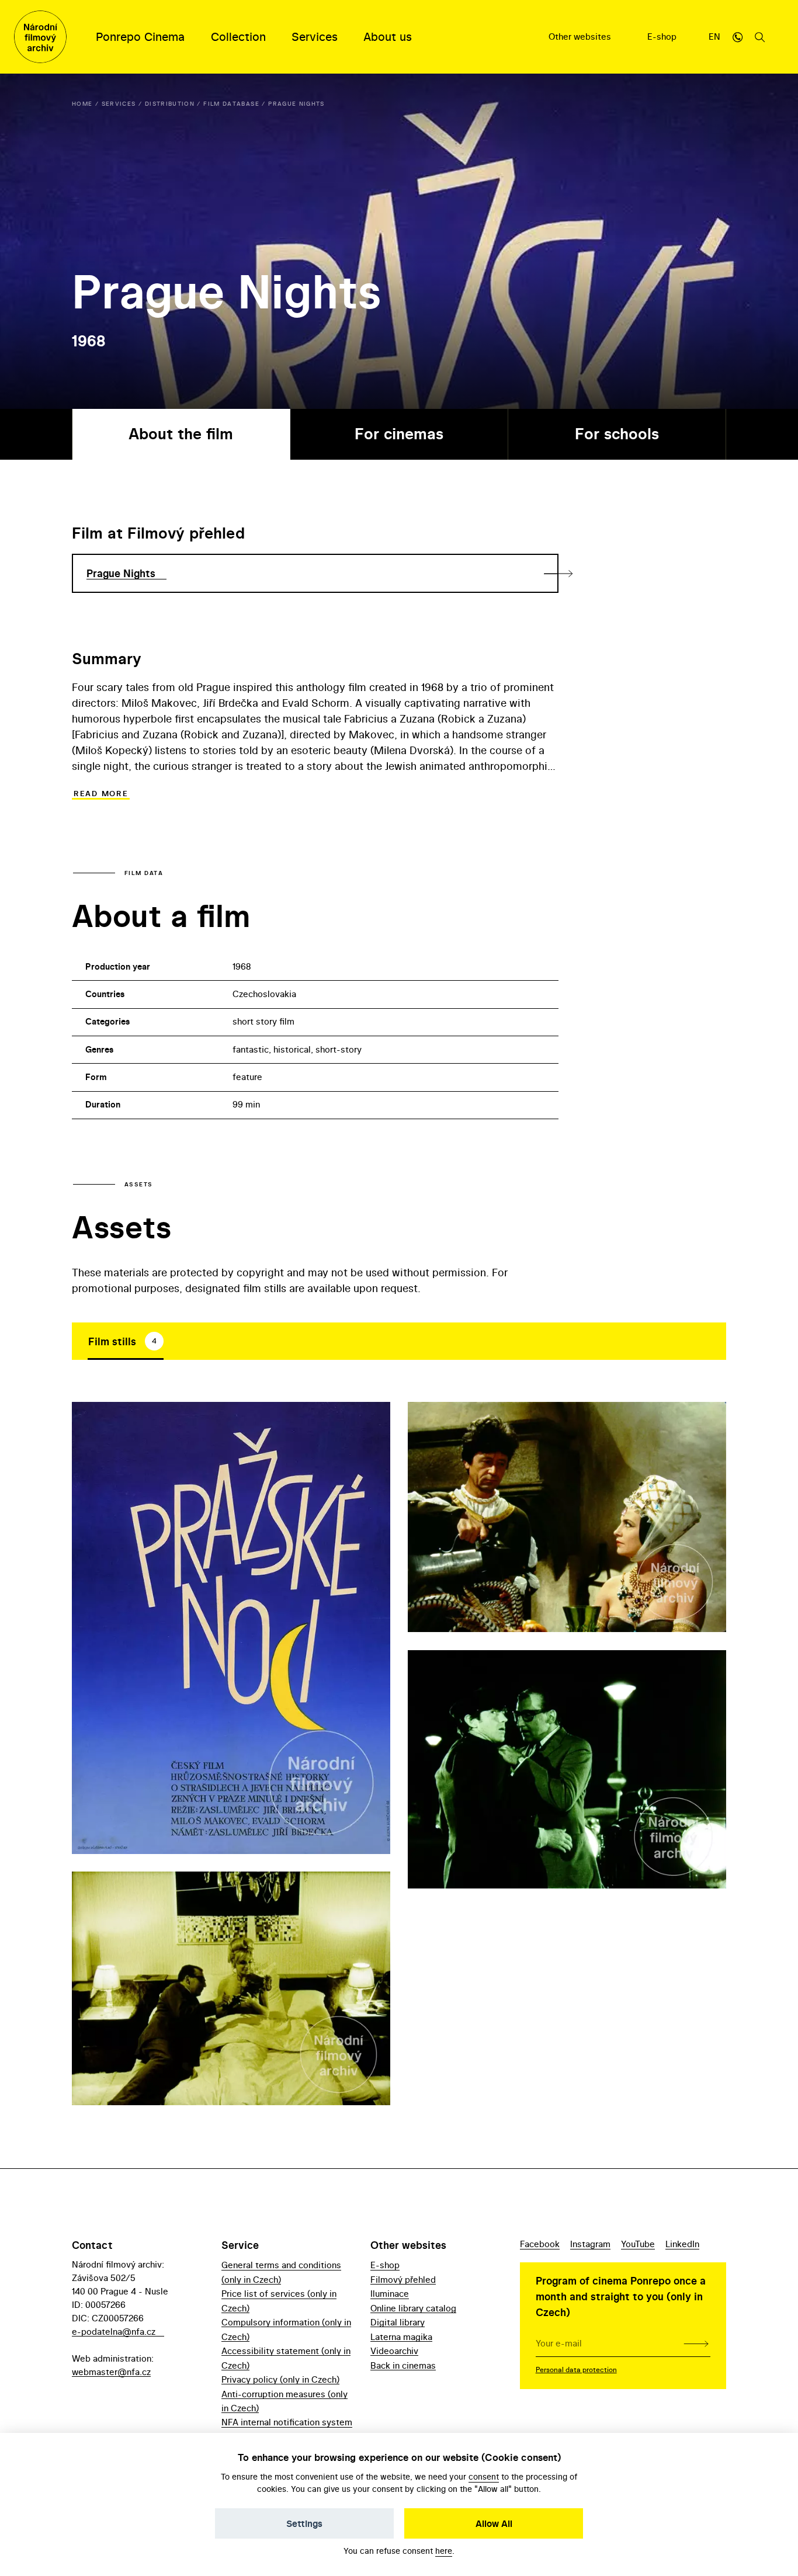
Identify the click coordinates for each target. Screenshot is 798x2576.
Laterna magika (401, 2337)
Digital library (398, 2322)
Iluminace (390, 2294)
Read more (101, 794)
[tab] (126, 1341)
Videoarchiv (394, 2351)
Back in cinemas (403, 2365)
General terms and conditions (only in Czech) (281, 2272)
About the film (181, 434)
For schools (617, 434)
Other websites (581, 37)
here (444, 2551)
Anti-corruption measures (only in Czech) (284, 2401)
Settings (304, 2523)
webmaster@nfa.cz (111, 2372)
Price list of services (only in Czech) (279, 2301)
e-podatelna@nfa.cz (114, 2332)
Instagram (590, 2244)
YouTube (638, 2244)
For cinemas (399, 434)
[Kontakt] (738, 37)
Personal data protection (576, 2370)
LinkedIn (682, 2244)
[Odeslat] (696, 2344)
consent (484, 2476)
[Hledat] (760, 37)
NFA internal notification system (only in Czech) (287, 2429)
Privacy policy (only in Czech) (280, 2379)
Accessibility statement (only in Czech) (286, 2358)
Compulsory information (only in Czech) (286, 2329)
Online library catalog (413, 2308)
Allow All (494, 2523)
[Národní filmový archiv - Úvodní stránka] (40, 37)
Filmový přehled (403, 2280)
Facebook (540, 2244)
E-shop (663, 37)
